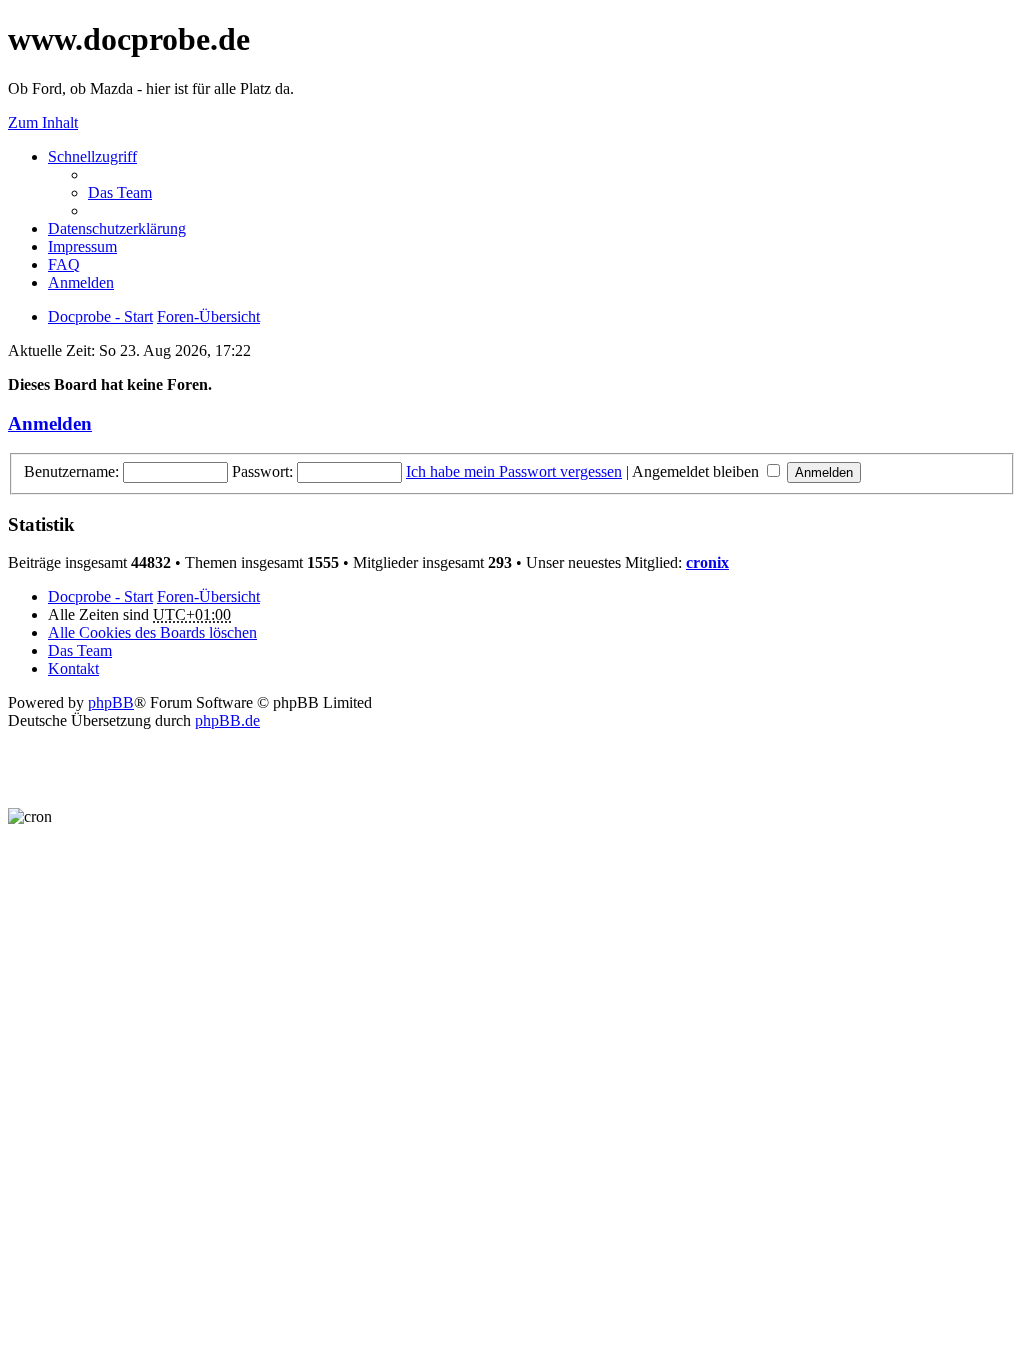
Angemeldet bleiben (697, 471)
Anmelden (50, 423)
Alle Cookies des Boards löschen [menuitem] (152, 632)
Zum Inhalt (43, 122)
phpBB (111, 702)
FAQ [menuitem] (64, 264)
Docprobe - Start (100, 596)
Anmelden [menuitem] (81, 282)
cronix (707, 562)
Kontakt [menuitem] (73, 668)
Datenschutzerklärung (117, 228)
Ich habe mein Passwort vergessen (514, 471)
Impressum (82, 246)
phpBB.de (227, 720)
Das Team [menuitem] (120, 192)
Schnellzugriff (92, 156)
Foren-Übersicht (208, 596)
